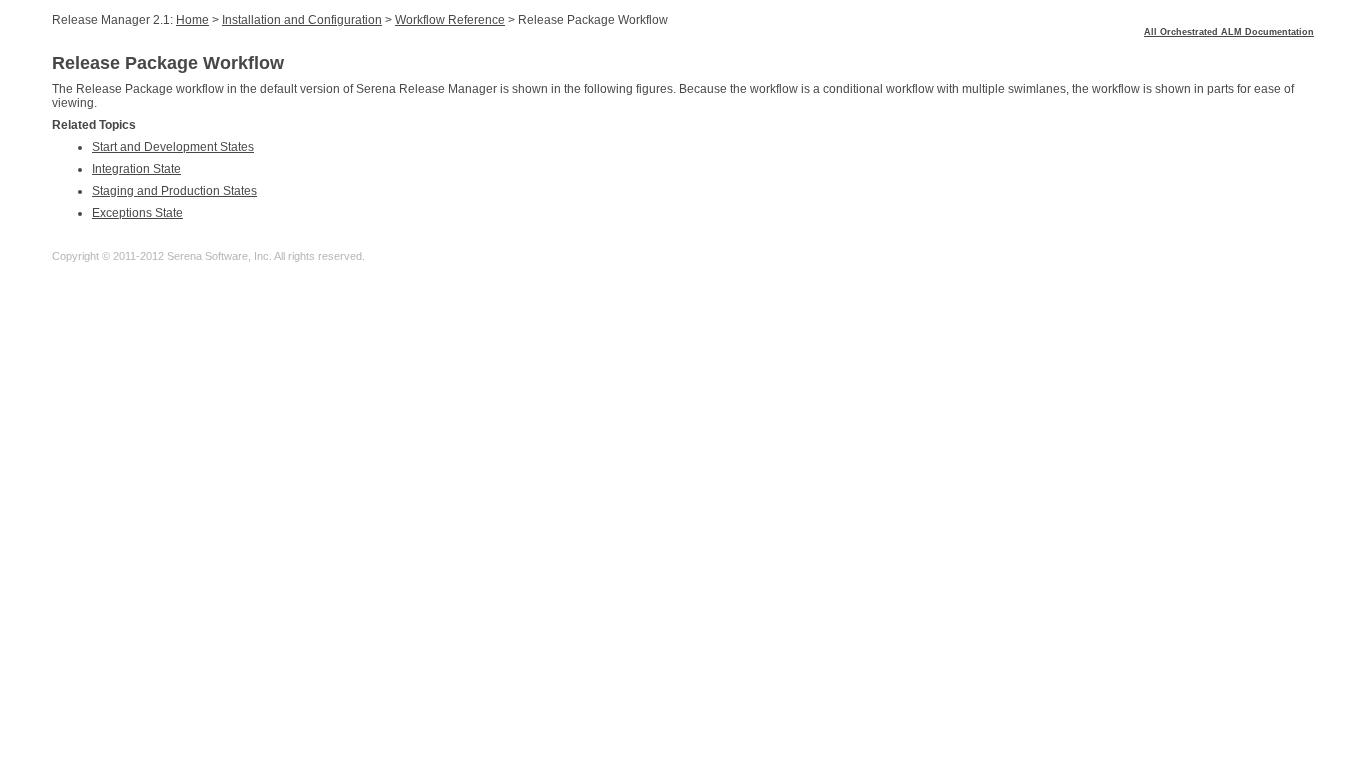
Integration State (136, 169)
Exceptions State (137, 213)
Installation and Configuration (302, 20)
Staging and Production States (174, 191)
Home (192, 20)
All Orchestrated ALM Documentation (1229, 32)
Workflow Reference (450, 20)
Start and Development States (173, 147)
